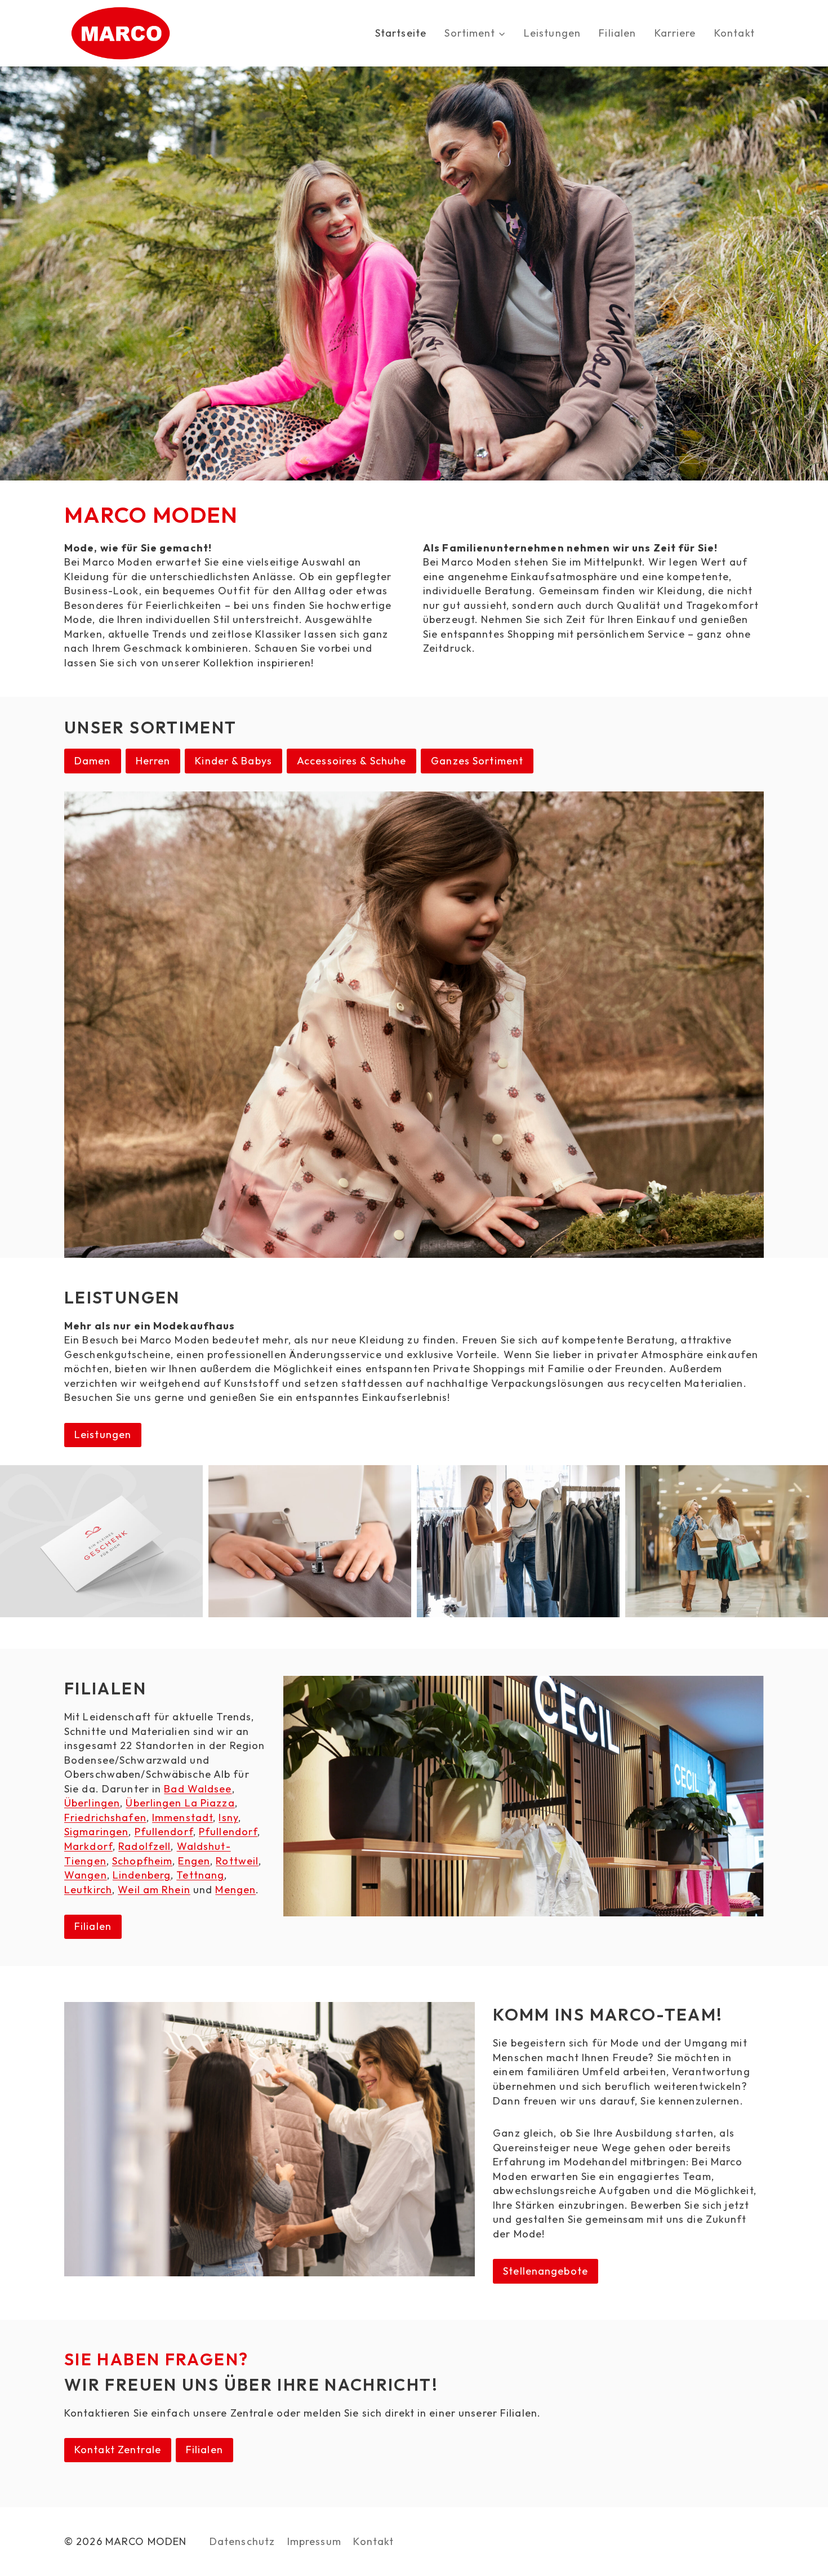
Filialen (617, 33)
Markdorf (88, 1846)
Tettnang (200, 1875)
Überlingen (92, 1803)
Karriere (675, 33)
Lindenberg (142, 1875)
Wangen (86, 1875)
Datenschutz (242, 2541)
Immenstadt (182, 1818)
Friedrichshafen (105, 1818)
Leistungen (552, 33)
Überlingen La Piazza (180, 1803)
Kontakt (734, 33)
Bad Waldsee (198, 1789)
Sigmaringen (96, 1832)
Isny (228, 1818)
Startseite (401, 33)
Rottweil (237, 1861)
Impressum (314, 2541)
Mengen (235, 1890)
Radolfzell (144, 1846)
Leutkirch (88, 1890)
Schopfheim (142, 1861)
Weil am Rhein (154, 1890)
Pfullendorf (164, 1832)
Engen (194, 1861)
